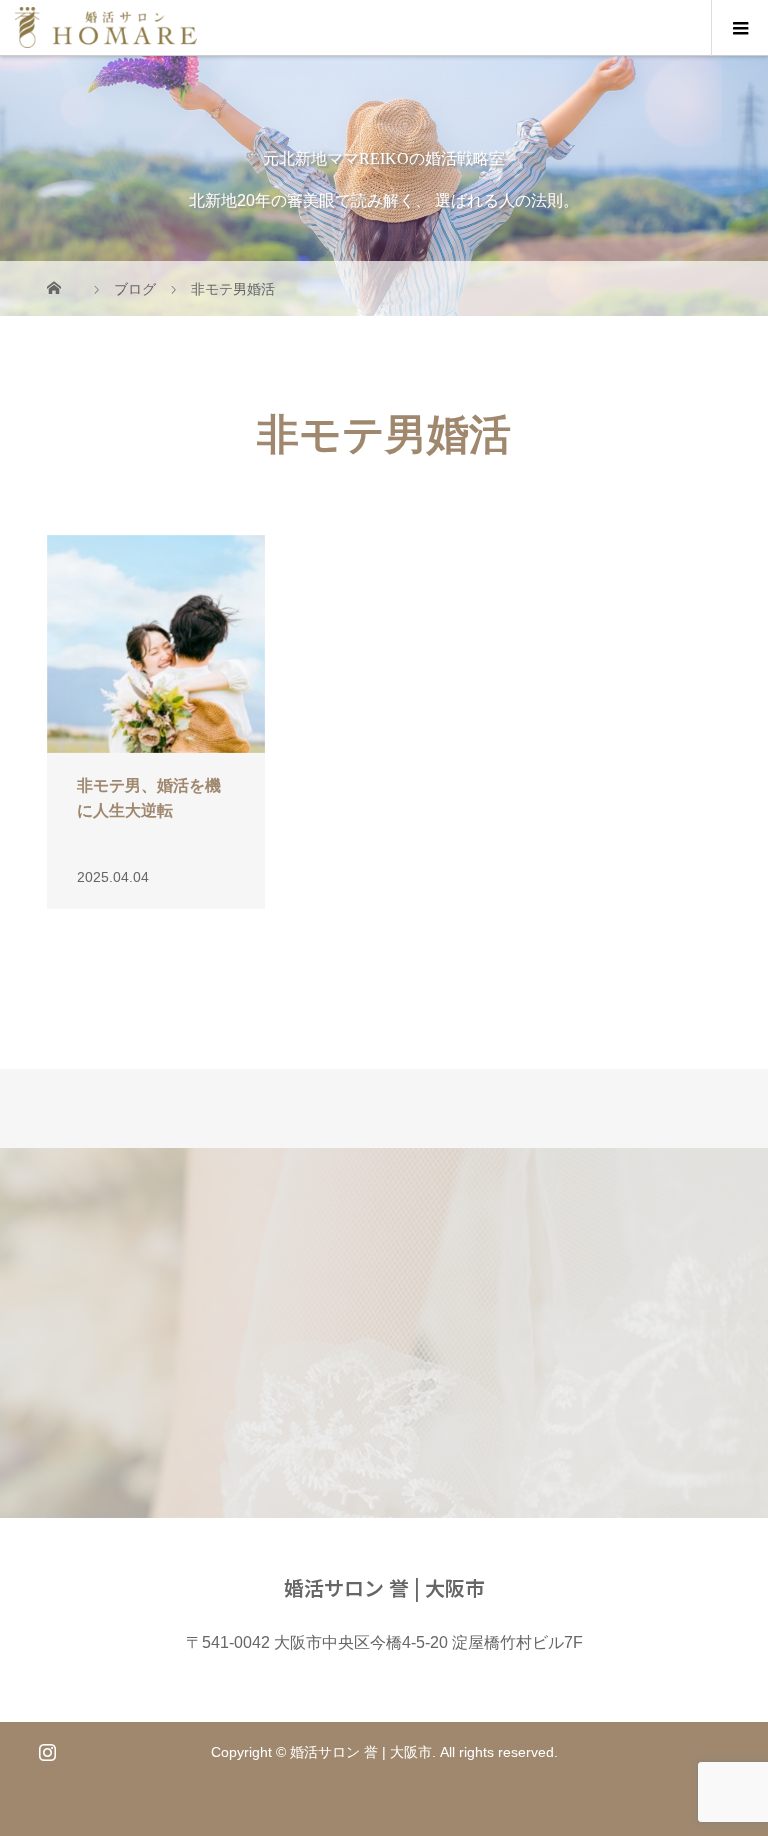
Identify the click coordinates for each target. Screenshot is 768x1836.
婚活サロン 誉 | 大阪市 (384, 1587)
